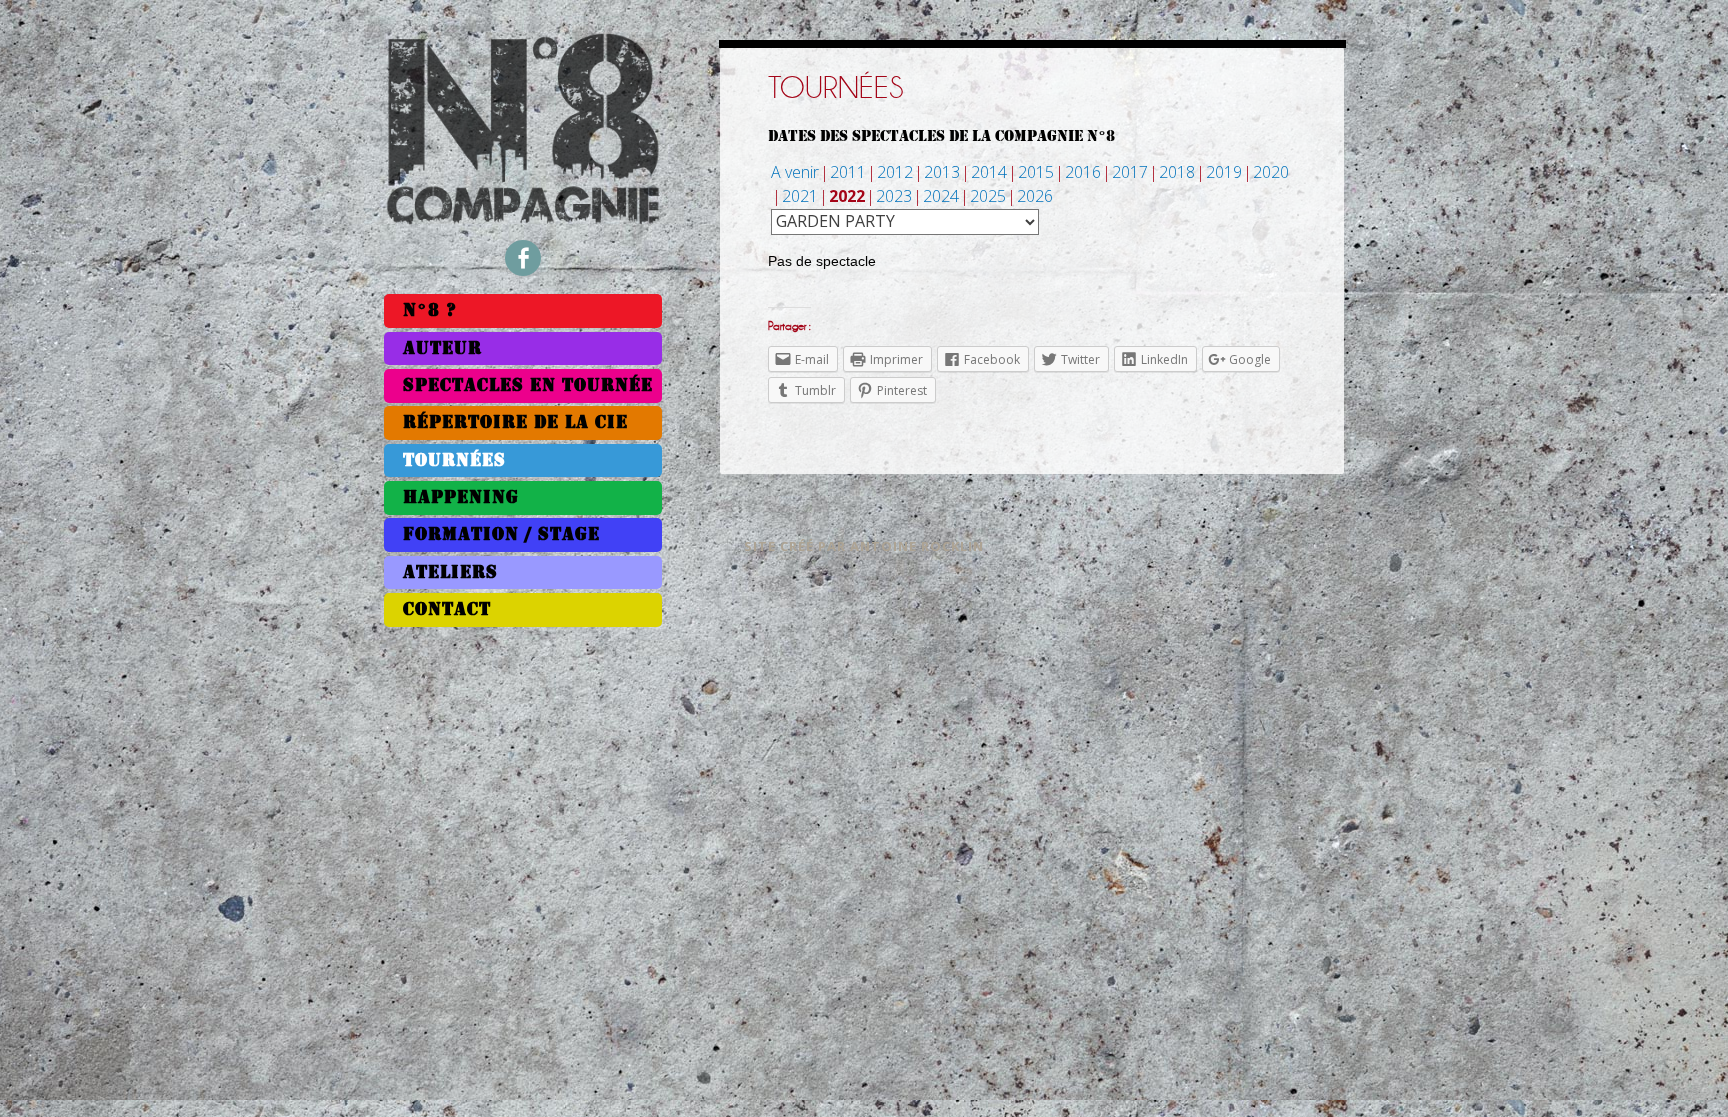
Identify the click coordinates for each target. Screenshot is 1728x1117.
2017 (1130, 172)
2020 (1271, 172)
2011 (848, 172)
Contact (447, 609)
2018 (1177, 172)
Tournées (454, 460)
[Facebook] (523, 258)
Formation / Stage (501, 534)
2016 (1083, 172)
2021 (800, 196)
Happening (461, 497)
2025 (988, 196)
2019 (1224, 172)
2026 (1035, 196)
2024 (941, 196)
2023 (894, 196)
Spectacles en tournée (528, 385)
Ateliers (450, 572)
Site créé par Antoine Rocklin (864, 546)
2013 (942, 172)
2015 (1036, 172)
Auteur (442, 348)
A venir (795, 172)
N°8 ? (430, 310)
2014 (989, 172)
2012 (895, 172)
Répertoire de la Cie (515, 422)
